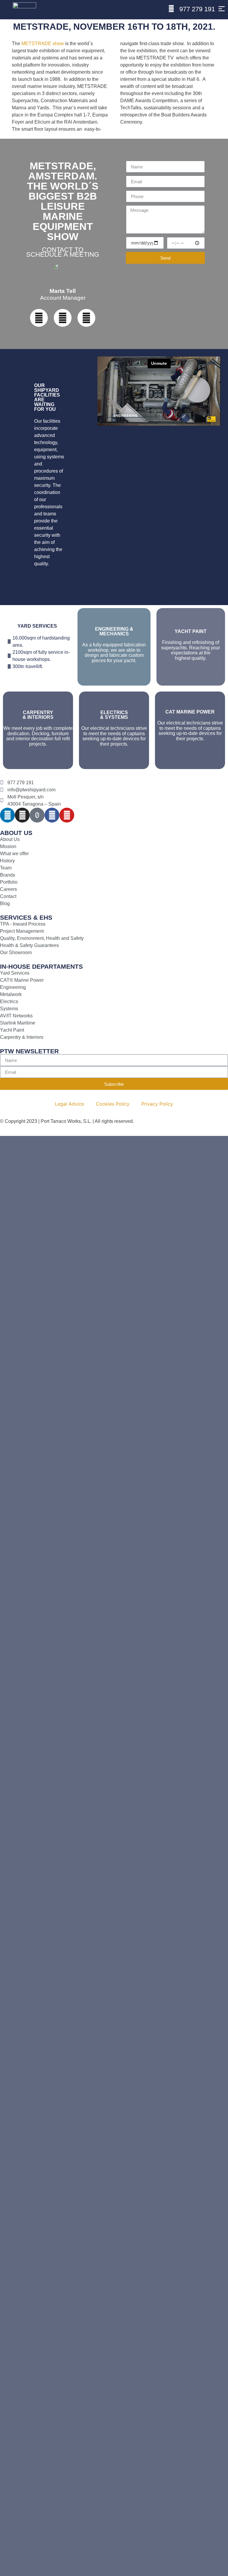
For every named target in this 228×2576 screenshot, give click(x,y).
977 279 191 (197, 9)
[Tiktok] (37, 815)
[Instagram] (22, 815)
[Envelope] (86, 318)
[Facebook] (52, 815)
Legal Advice (69, 1104)
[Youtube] (67, 815)
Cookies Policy (113, 1104)
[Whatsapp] (39, 318)
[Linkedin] (7, 815)
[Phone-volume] (63, 318)
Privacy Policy (157, 1104)
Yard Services (37, 626)
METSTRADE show (43, 44)
